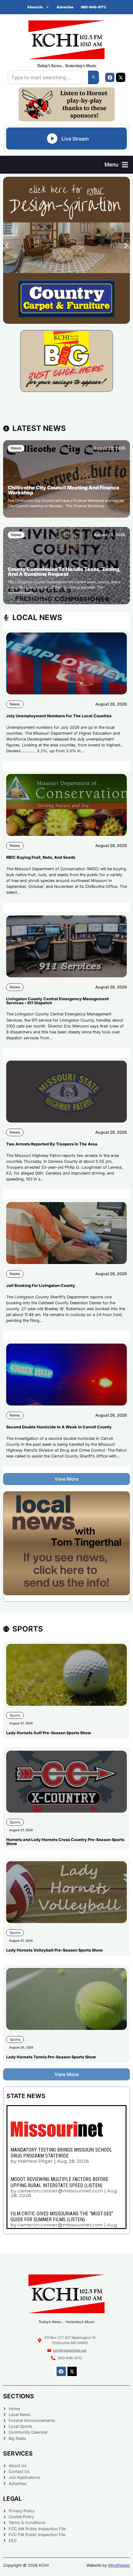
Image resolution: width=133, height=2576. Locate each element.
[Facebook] (110, 77)
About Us (35, 7)
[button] (116, 165)
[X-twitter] (121, 77)
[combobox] (48, 77)
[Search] (94, 77)
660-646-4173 (93, 7)
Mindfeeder (119, 2565)
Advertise (65, 7)
